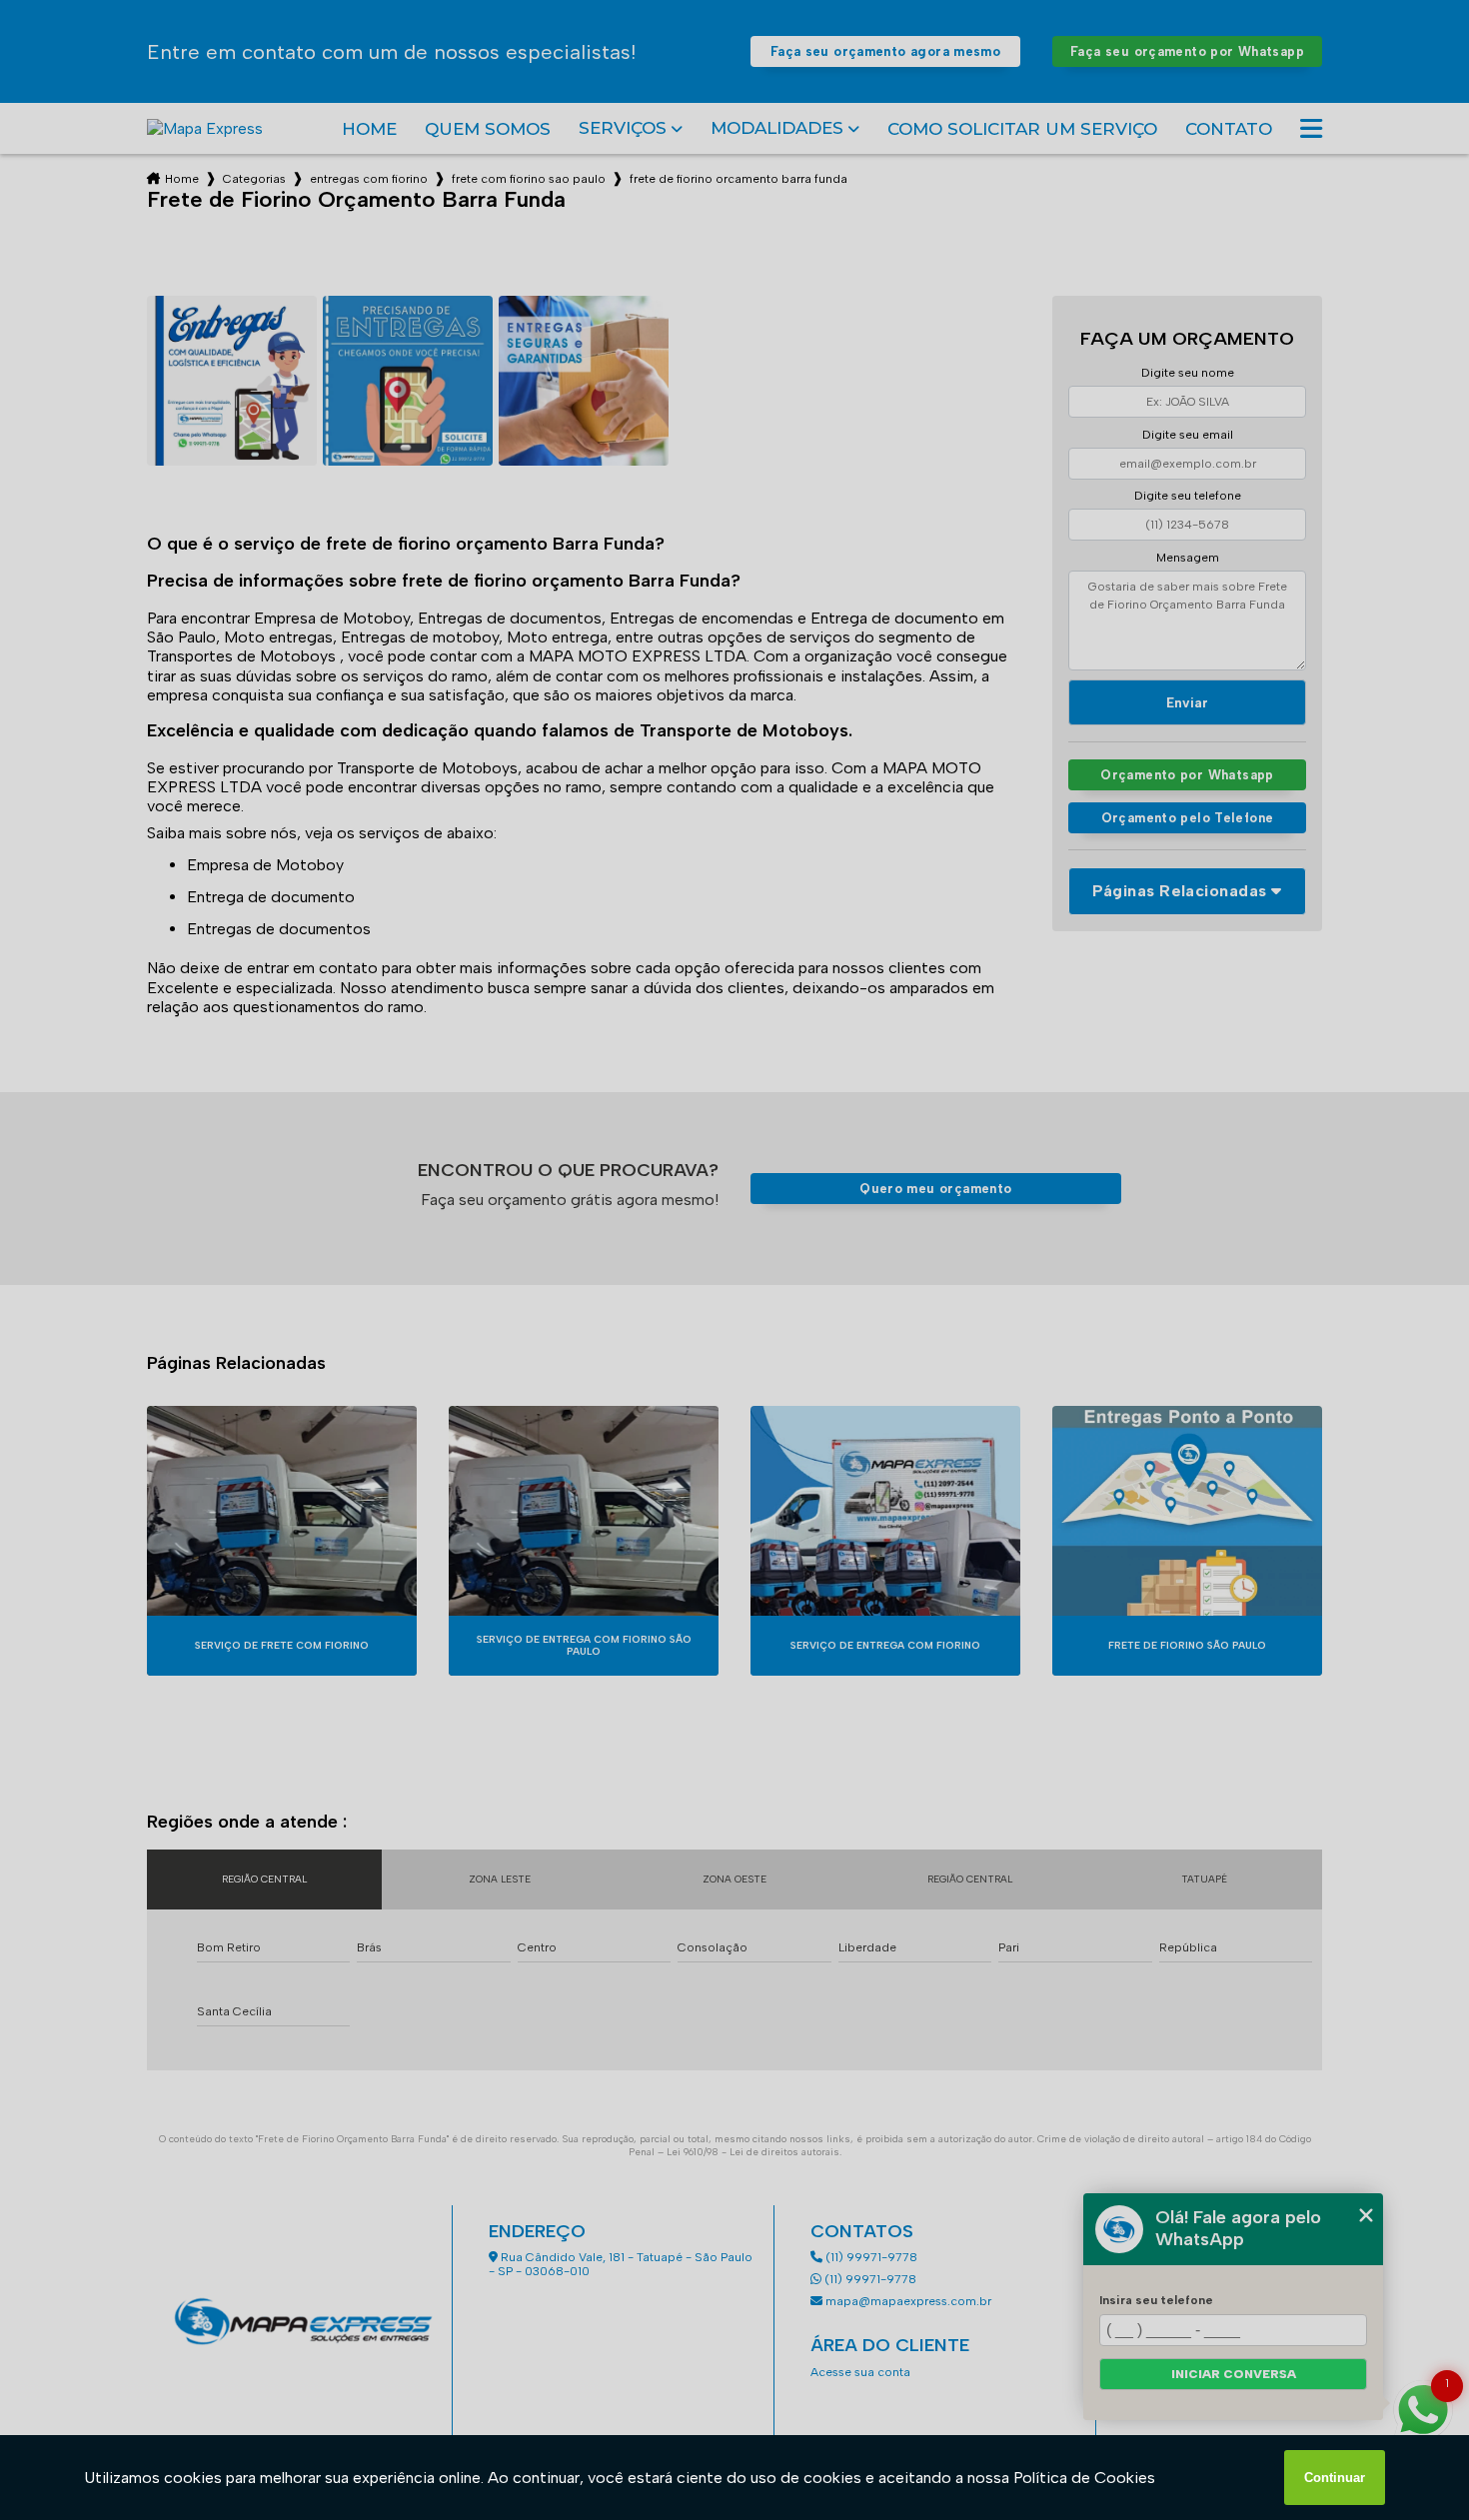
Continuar (1335, 2478)
